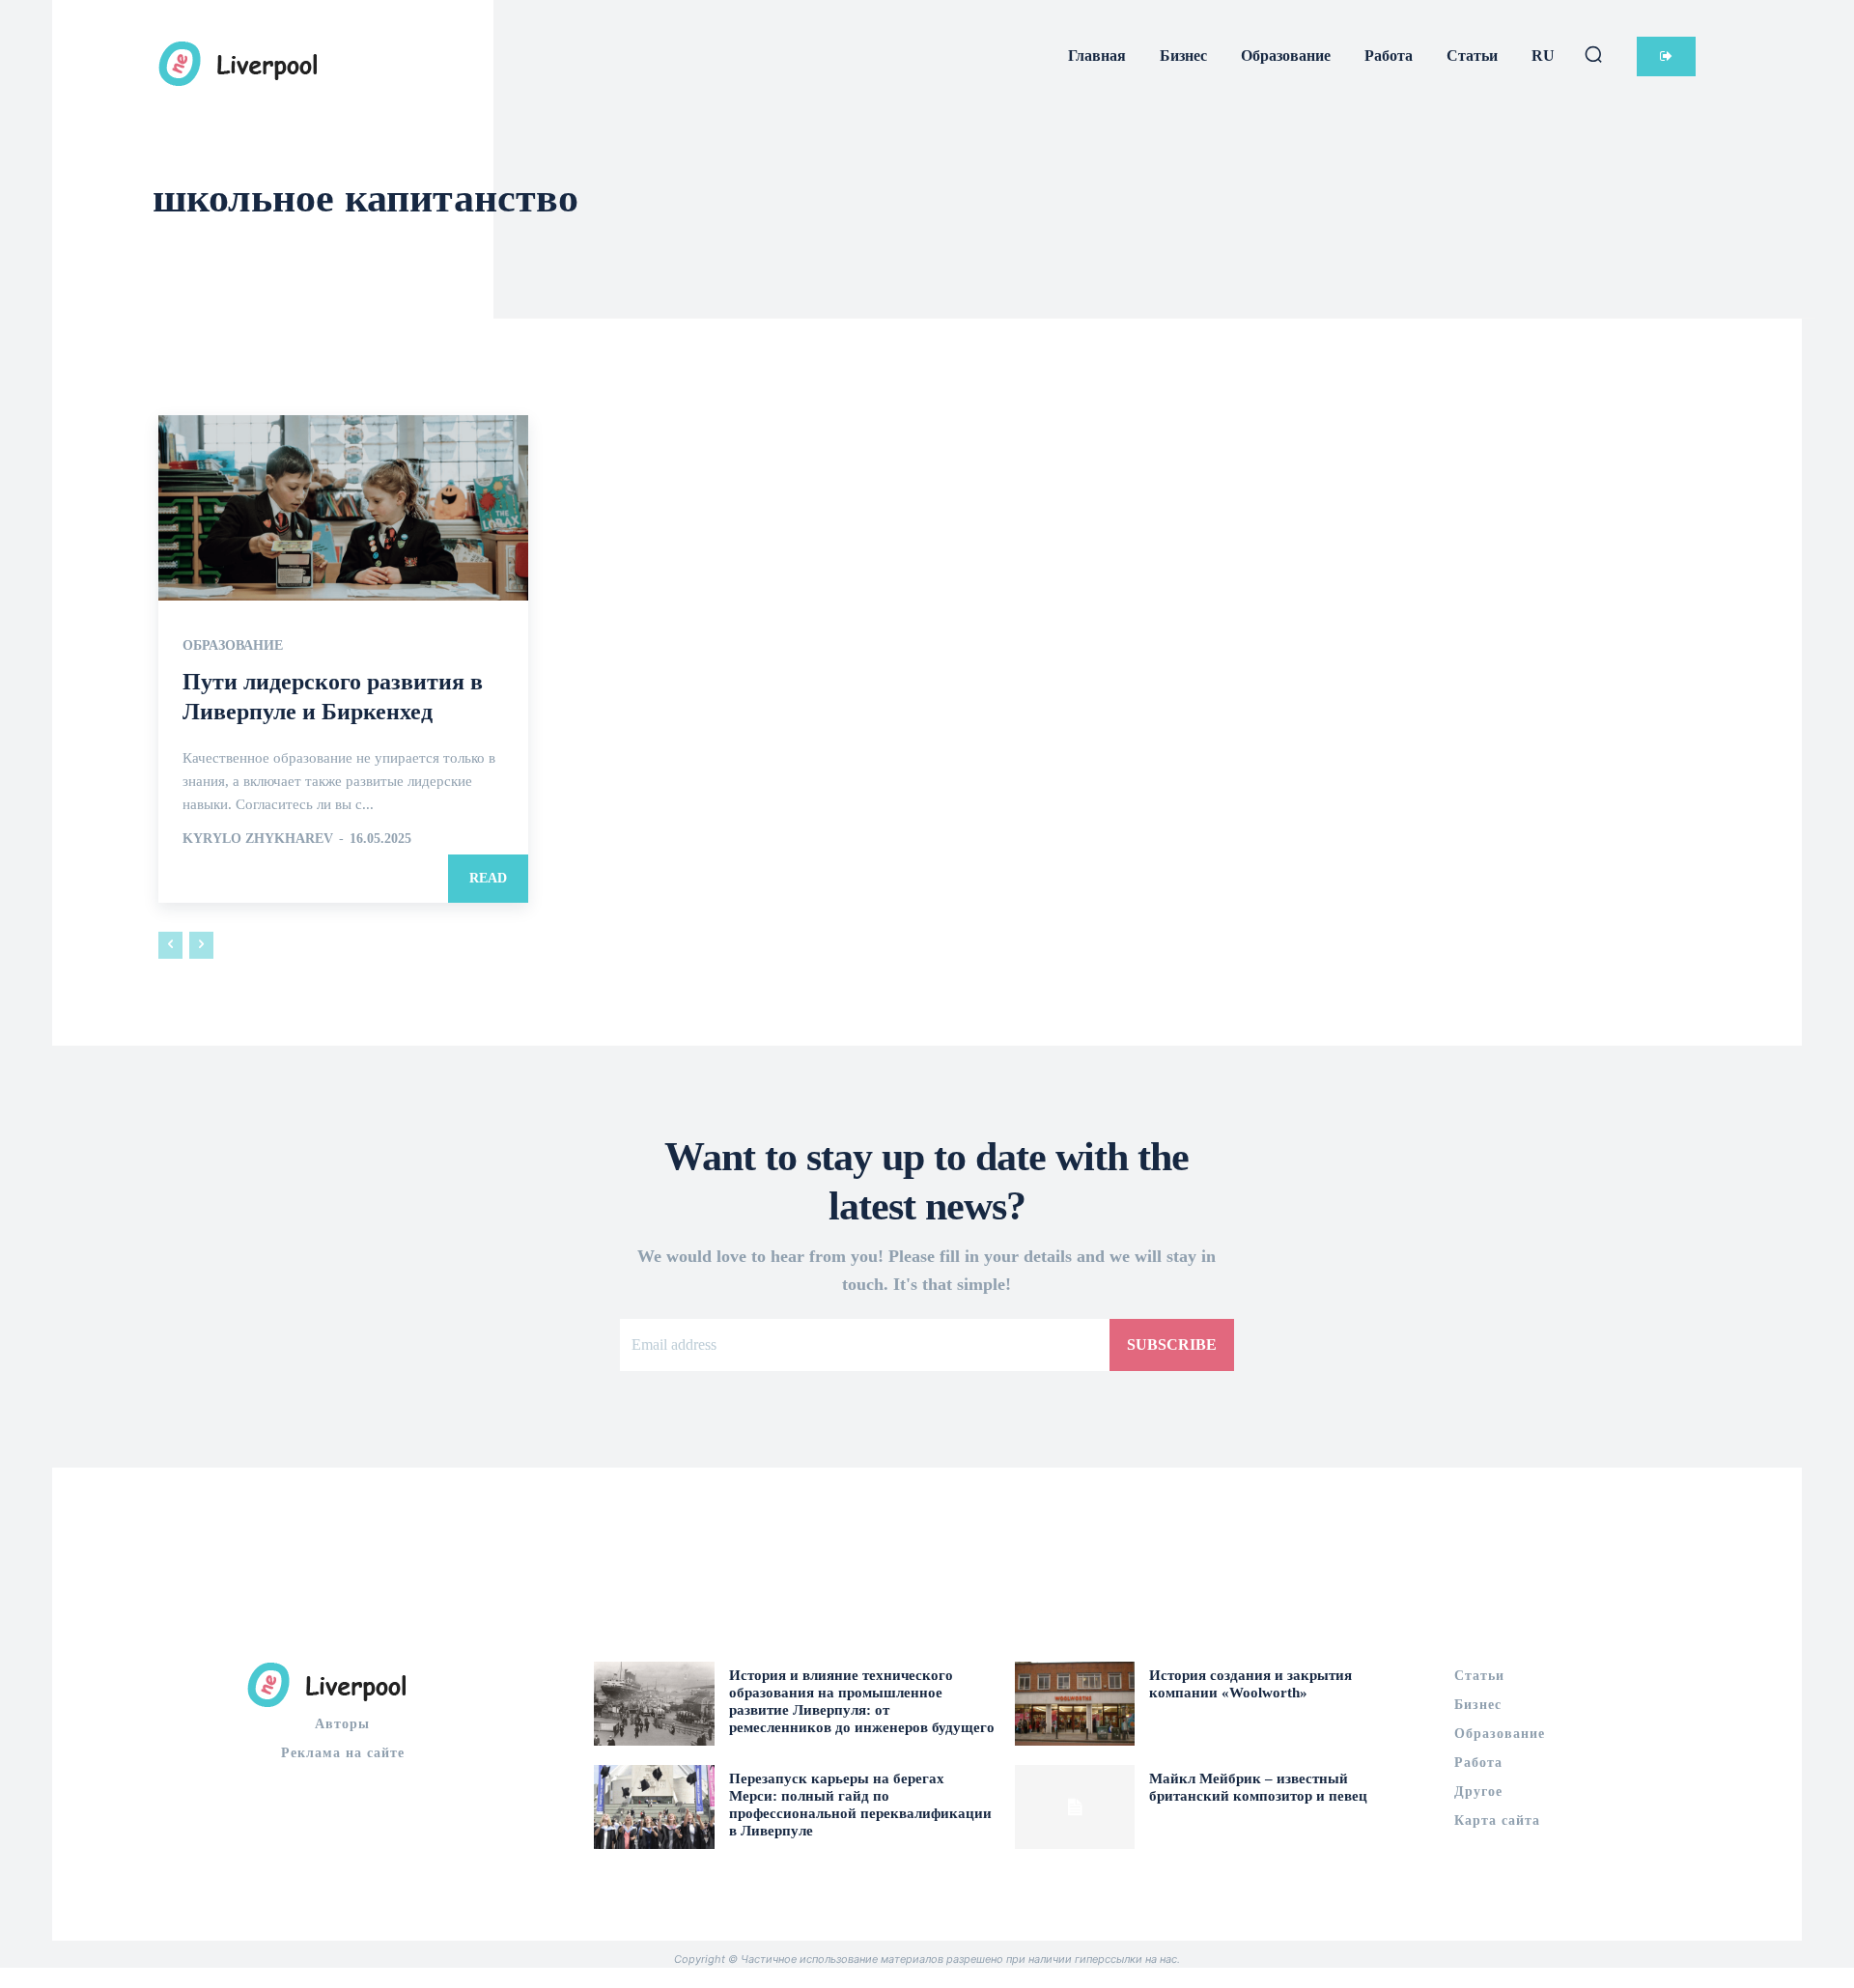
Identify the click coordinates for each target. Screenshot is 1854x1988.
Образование (233, 646)
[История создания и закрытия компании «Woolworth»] (1075, 1704)
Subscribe (1172, 1344)
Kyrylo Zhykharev (258, 839)
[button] (1593, 54)
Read (488, 878)
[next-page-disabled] (201, 945)
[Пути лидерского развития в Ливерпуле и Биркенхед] (343, 508)
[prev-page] (170, 945)
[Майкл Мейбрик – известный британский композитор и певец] (1075, 1807)
